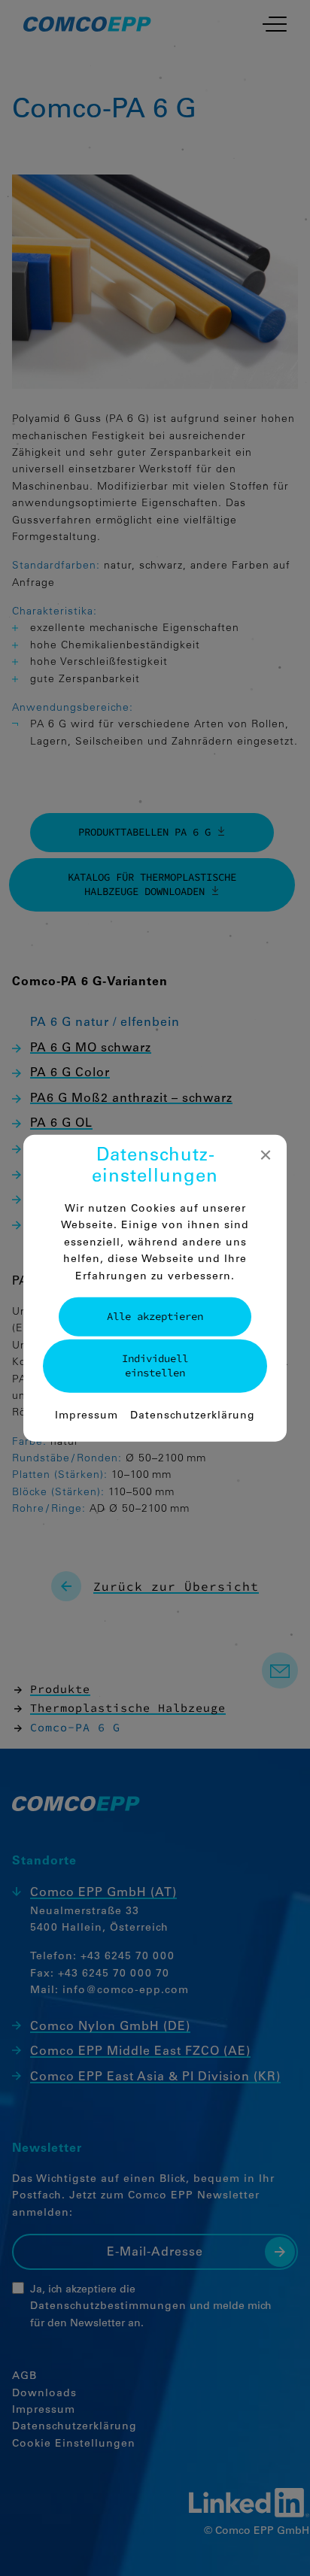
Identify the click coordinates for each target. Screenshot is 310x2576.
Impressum (87, 1415)
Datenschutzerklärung (193, 1415)
